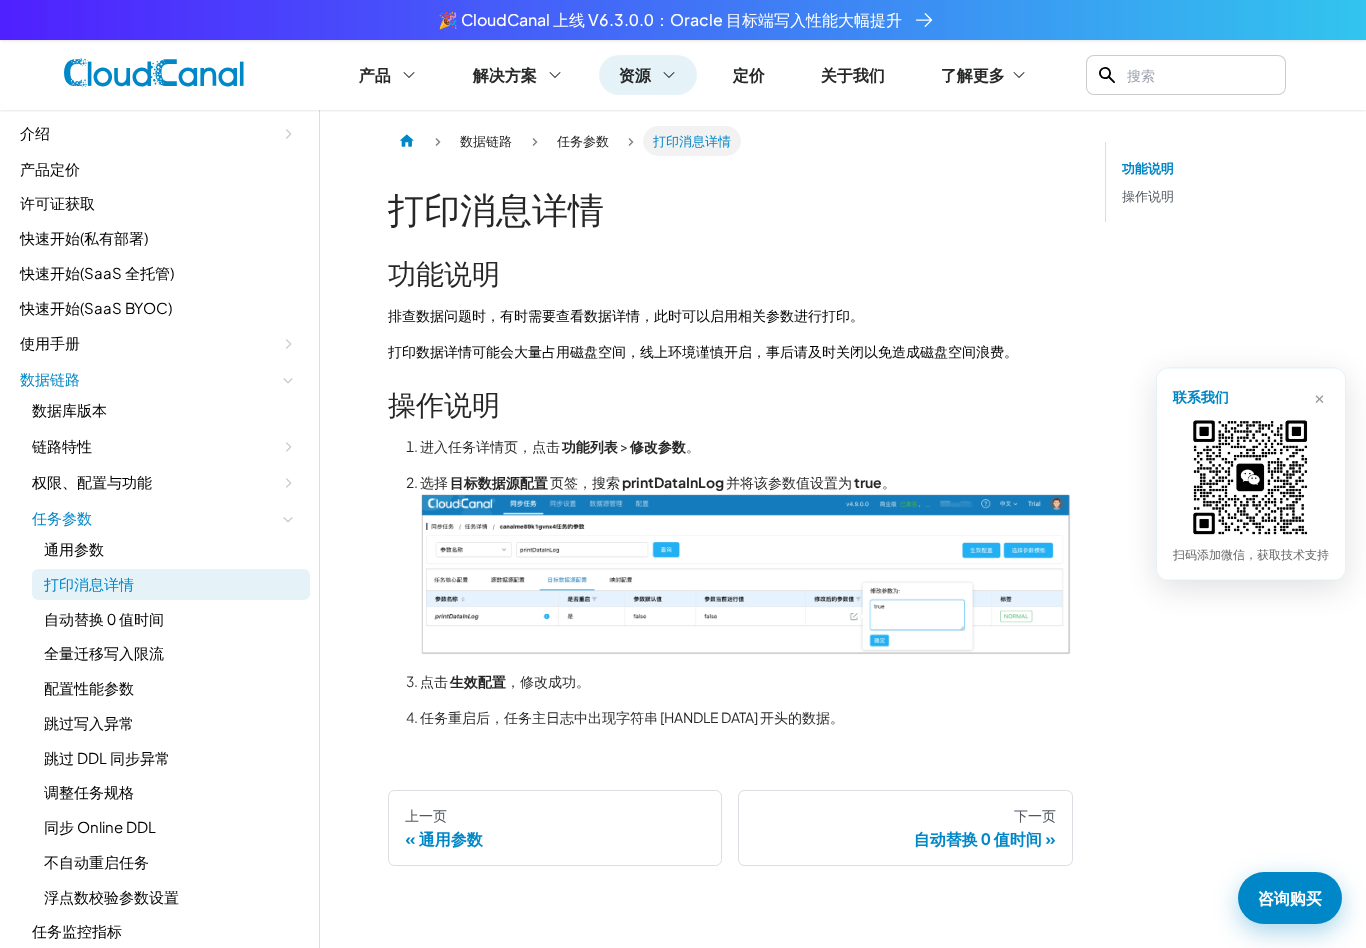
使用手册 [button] (50, 342)
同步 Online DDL (100, 827)
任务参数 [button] (62, 517)
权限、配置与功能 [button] (92, 481)
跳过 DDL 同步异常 (107, 757)
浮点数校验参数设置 (111, 896)
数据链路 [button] (50, 378)
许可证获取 (57, 203)
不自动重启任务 (96, 861)
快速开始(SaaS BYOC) (96, 307)
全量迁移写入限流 (104, 653)
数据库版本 (69, 410)
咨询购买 (1290, 897)
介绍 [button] (35, 133)
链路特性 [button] (62, 445)
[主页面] (407, 141)
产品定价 (50, 168)
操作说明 (1148, 196)
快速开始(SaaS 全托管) (97, 272)
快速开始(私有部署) (84, 238)
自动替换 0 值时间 (104, 618)
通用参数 (74, 549)
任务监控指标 (77, 931)
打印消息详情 (89, 583)
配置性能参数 (89, 688)
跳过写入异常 (89, 722)
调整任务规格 (89, 792)
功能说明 (1148, 168)
